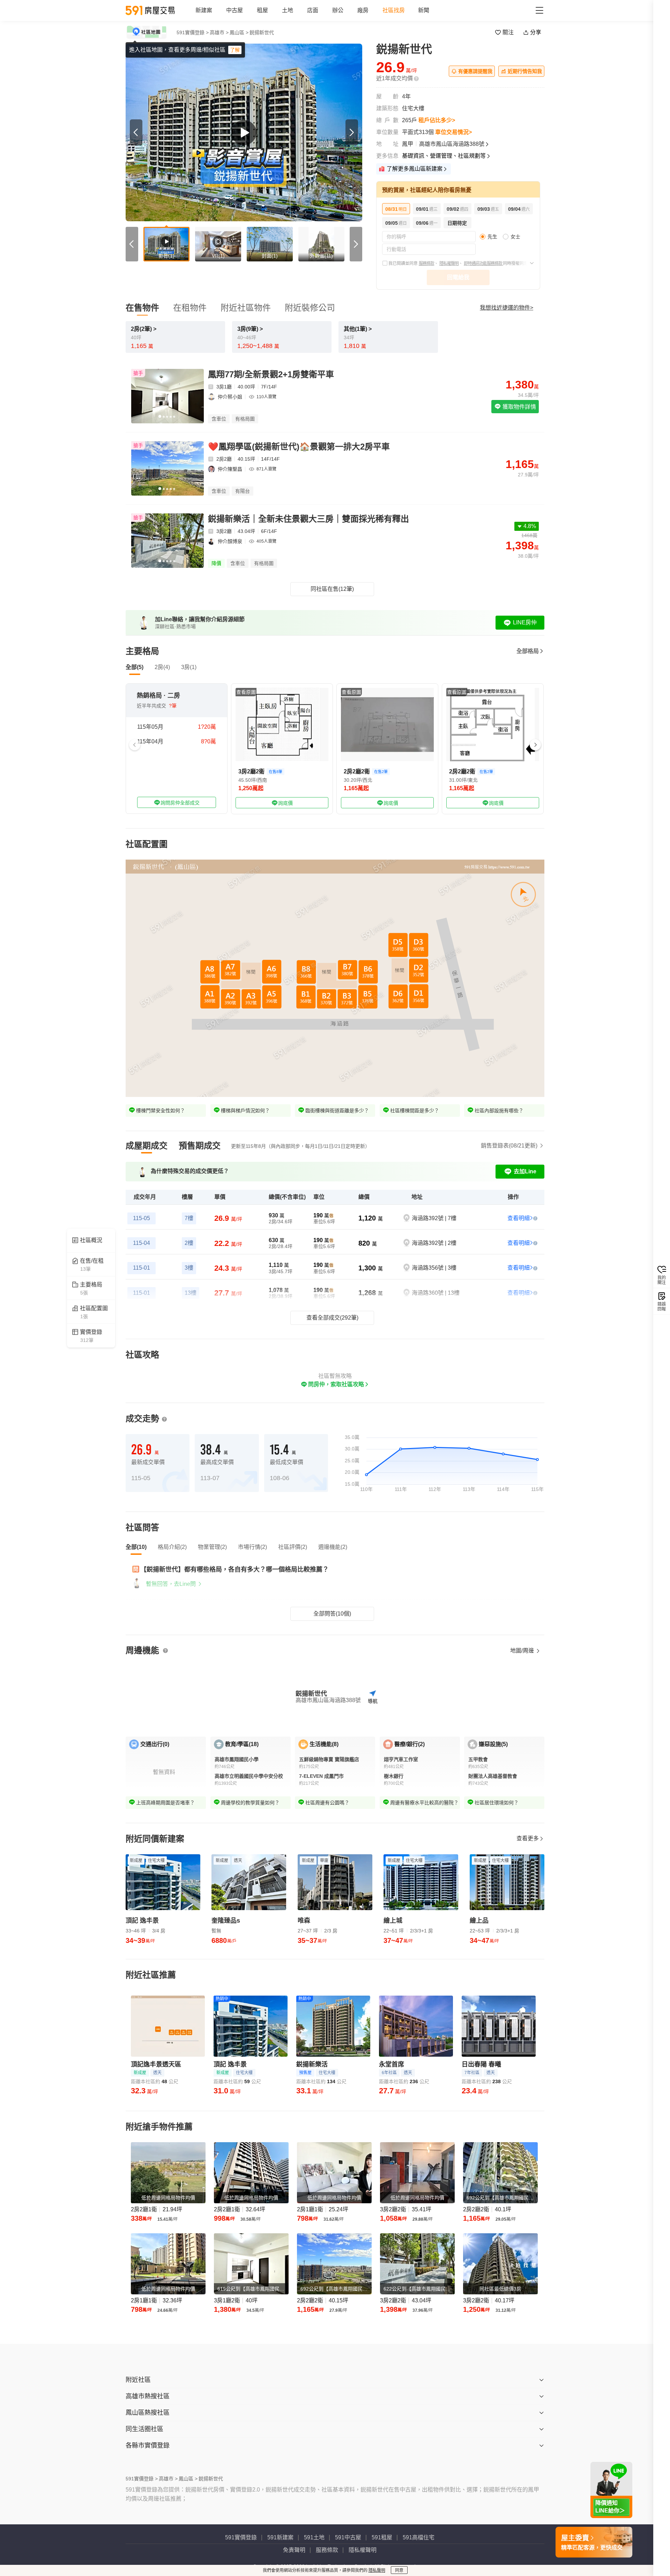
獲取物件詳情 (519, 407)
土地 (288, 10)
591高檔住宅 (419, 2537)
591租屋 (382, 2537)
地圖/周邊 (523, 1651)
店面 (313, 10)
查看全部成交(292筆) (332, 1318)
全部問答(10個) (332, 1614)
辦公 (338, 10)
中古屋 (234, 10)
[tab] (147, 1146)
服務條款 (426, 263)
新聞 (424, 10)
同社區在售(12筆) (332, 589)
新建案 (204, 10)
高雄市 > (219, 32)
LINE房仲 (525, 622)
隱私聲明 (377, 2570)
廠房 (363, 10)
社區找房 (394, 10)
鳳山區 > (239, 32)
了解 (235, 50)
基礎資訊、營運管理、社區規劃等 (444, 156)
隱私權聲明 (449, 263)
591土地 (314, 2537)
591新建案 (280, 2537)
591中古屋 (348, 2537)
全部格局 (528, 651)
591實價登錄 (241, 2537)
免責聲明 (294, 2550)
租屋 (262, 10)
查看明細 (519, 1218)
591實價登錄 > (193, 32)
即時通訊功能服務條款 (483, 263)
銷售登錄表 (509, 1146)
